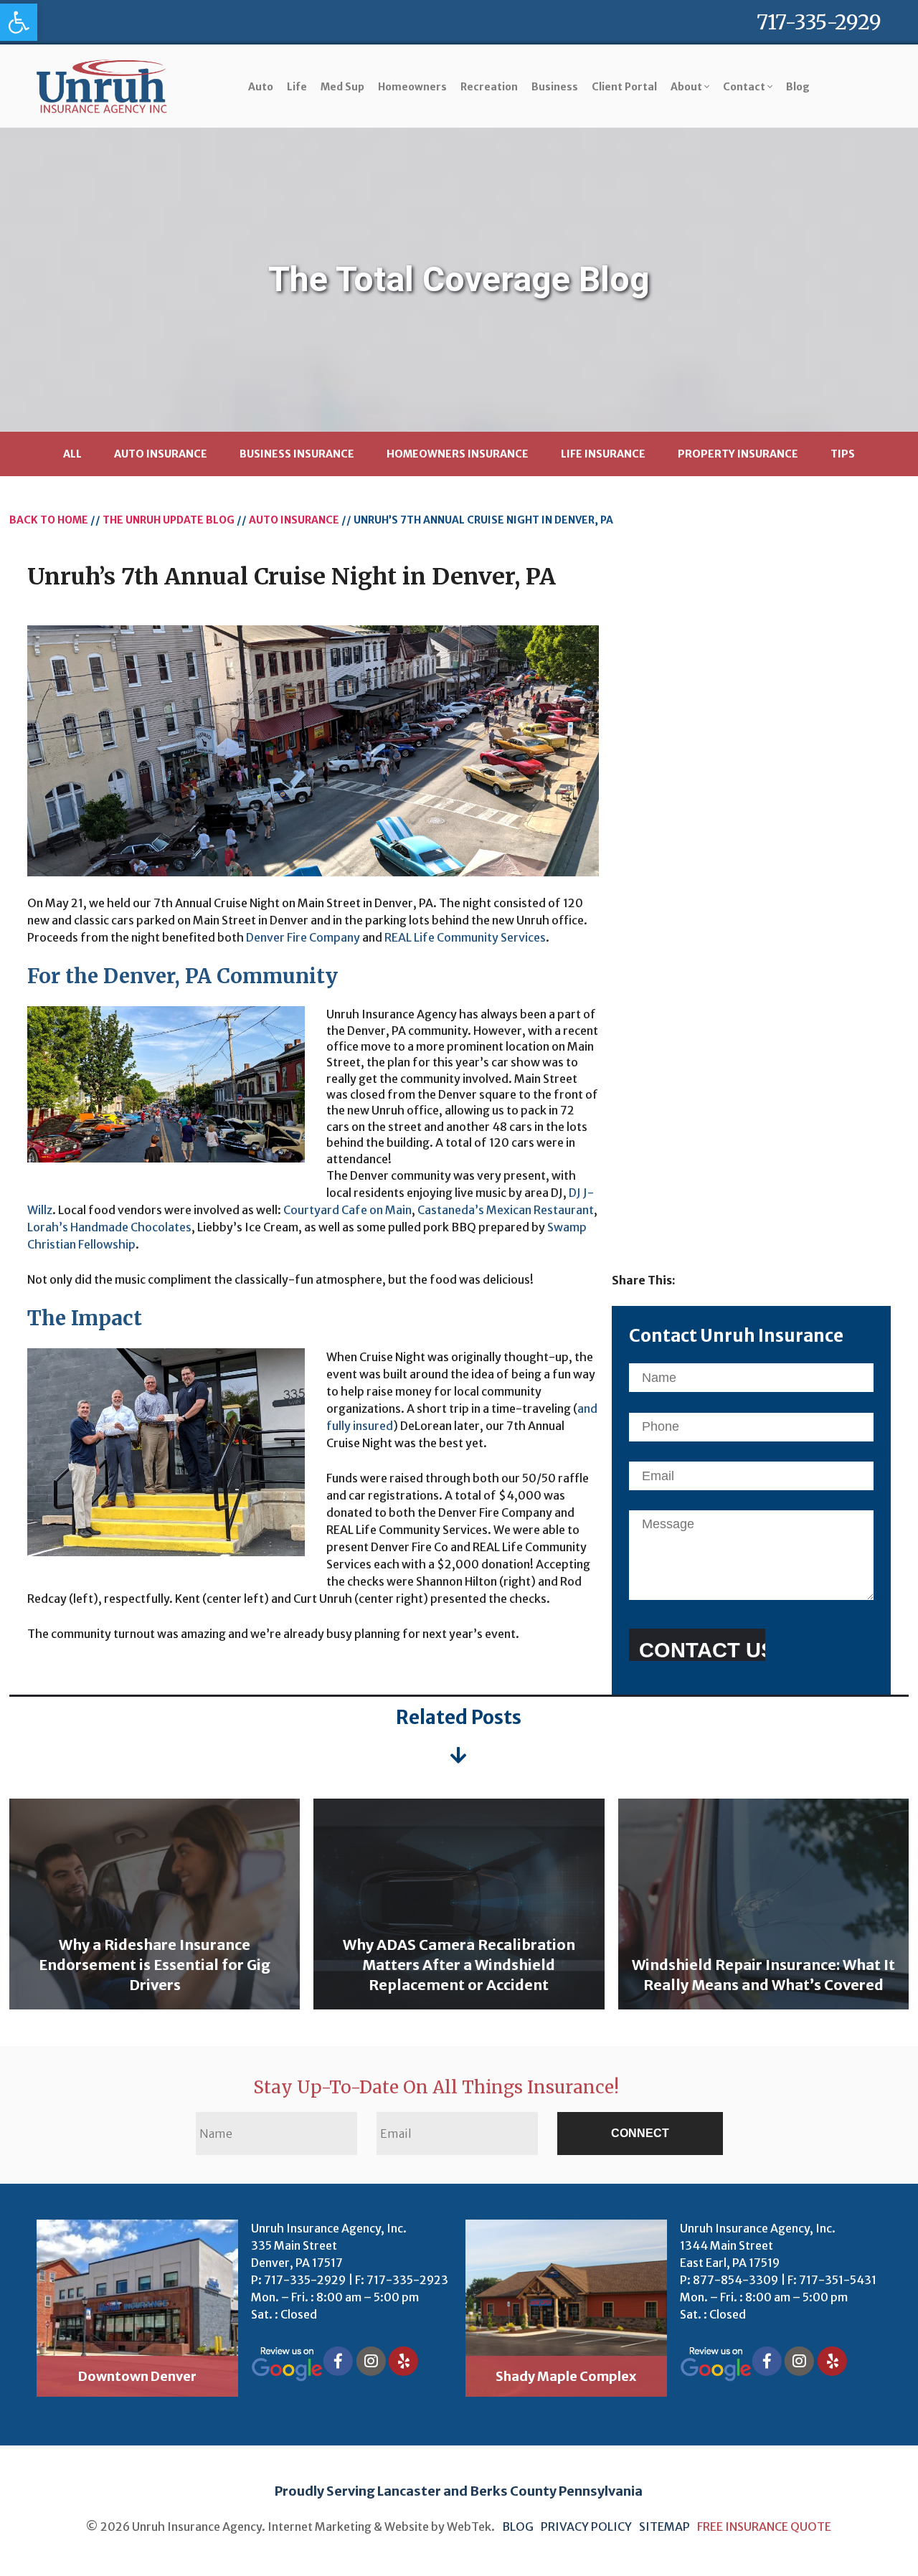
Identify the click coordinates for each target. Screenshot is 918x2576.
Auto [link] (261, 87)
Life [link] (297, 87)
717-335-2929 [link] (819, 22)
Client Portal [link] (624, 87)
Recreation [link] (489, 87)
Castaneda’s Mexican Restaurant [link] (506, 1210)
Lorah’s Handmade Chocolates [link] (109, 1227)
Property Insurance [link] (738, 454)
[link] (19, 22)
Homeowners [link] (412, 87)
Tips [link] (843, 454)
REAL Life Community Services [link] (465, 937)
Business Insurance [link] (297, 454)
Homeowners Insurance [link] (458, 454)
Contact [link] (745, 87)
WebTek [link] (469, 2527)
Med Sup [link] (342, 87)
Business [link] (555, 87)
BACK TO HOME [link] (49, 520)
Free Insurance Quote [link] (764, 2527)
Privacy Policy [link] (587, 2527)
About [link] (687, 87)
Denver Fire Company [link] (303, 937)
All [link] (72, 454)
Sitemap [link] (664, 2527)
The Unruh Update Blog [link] (169, 520)
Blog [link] (798, 87)
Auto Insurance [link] (161, 454)
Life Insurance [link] (603, 454)
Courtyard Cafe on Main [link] (347, 1210)
